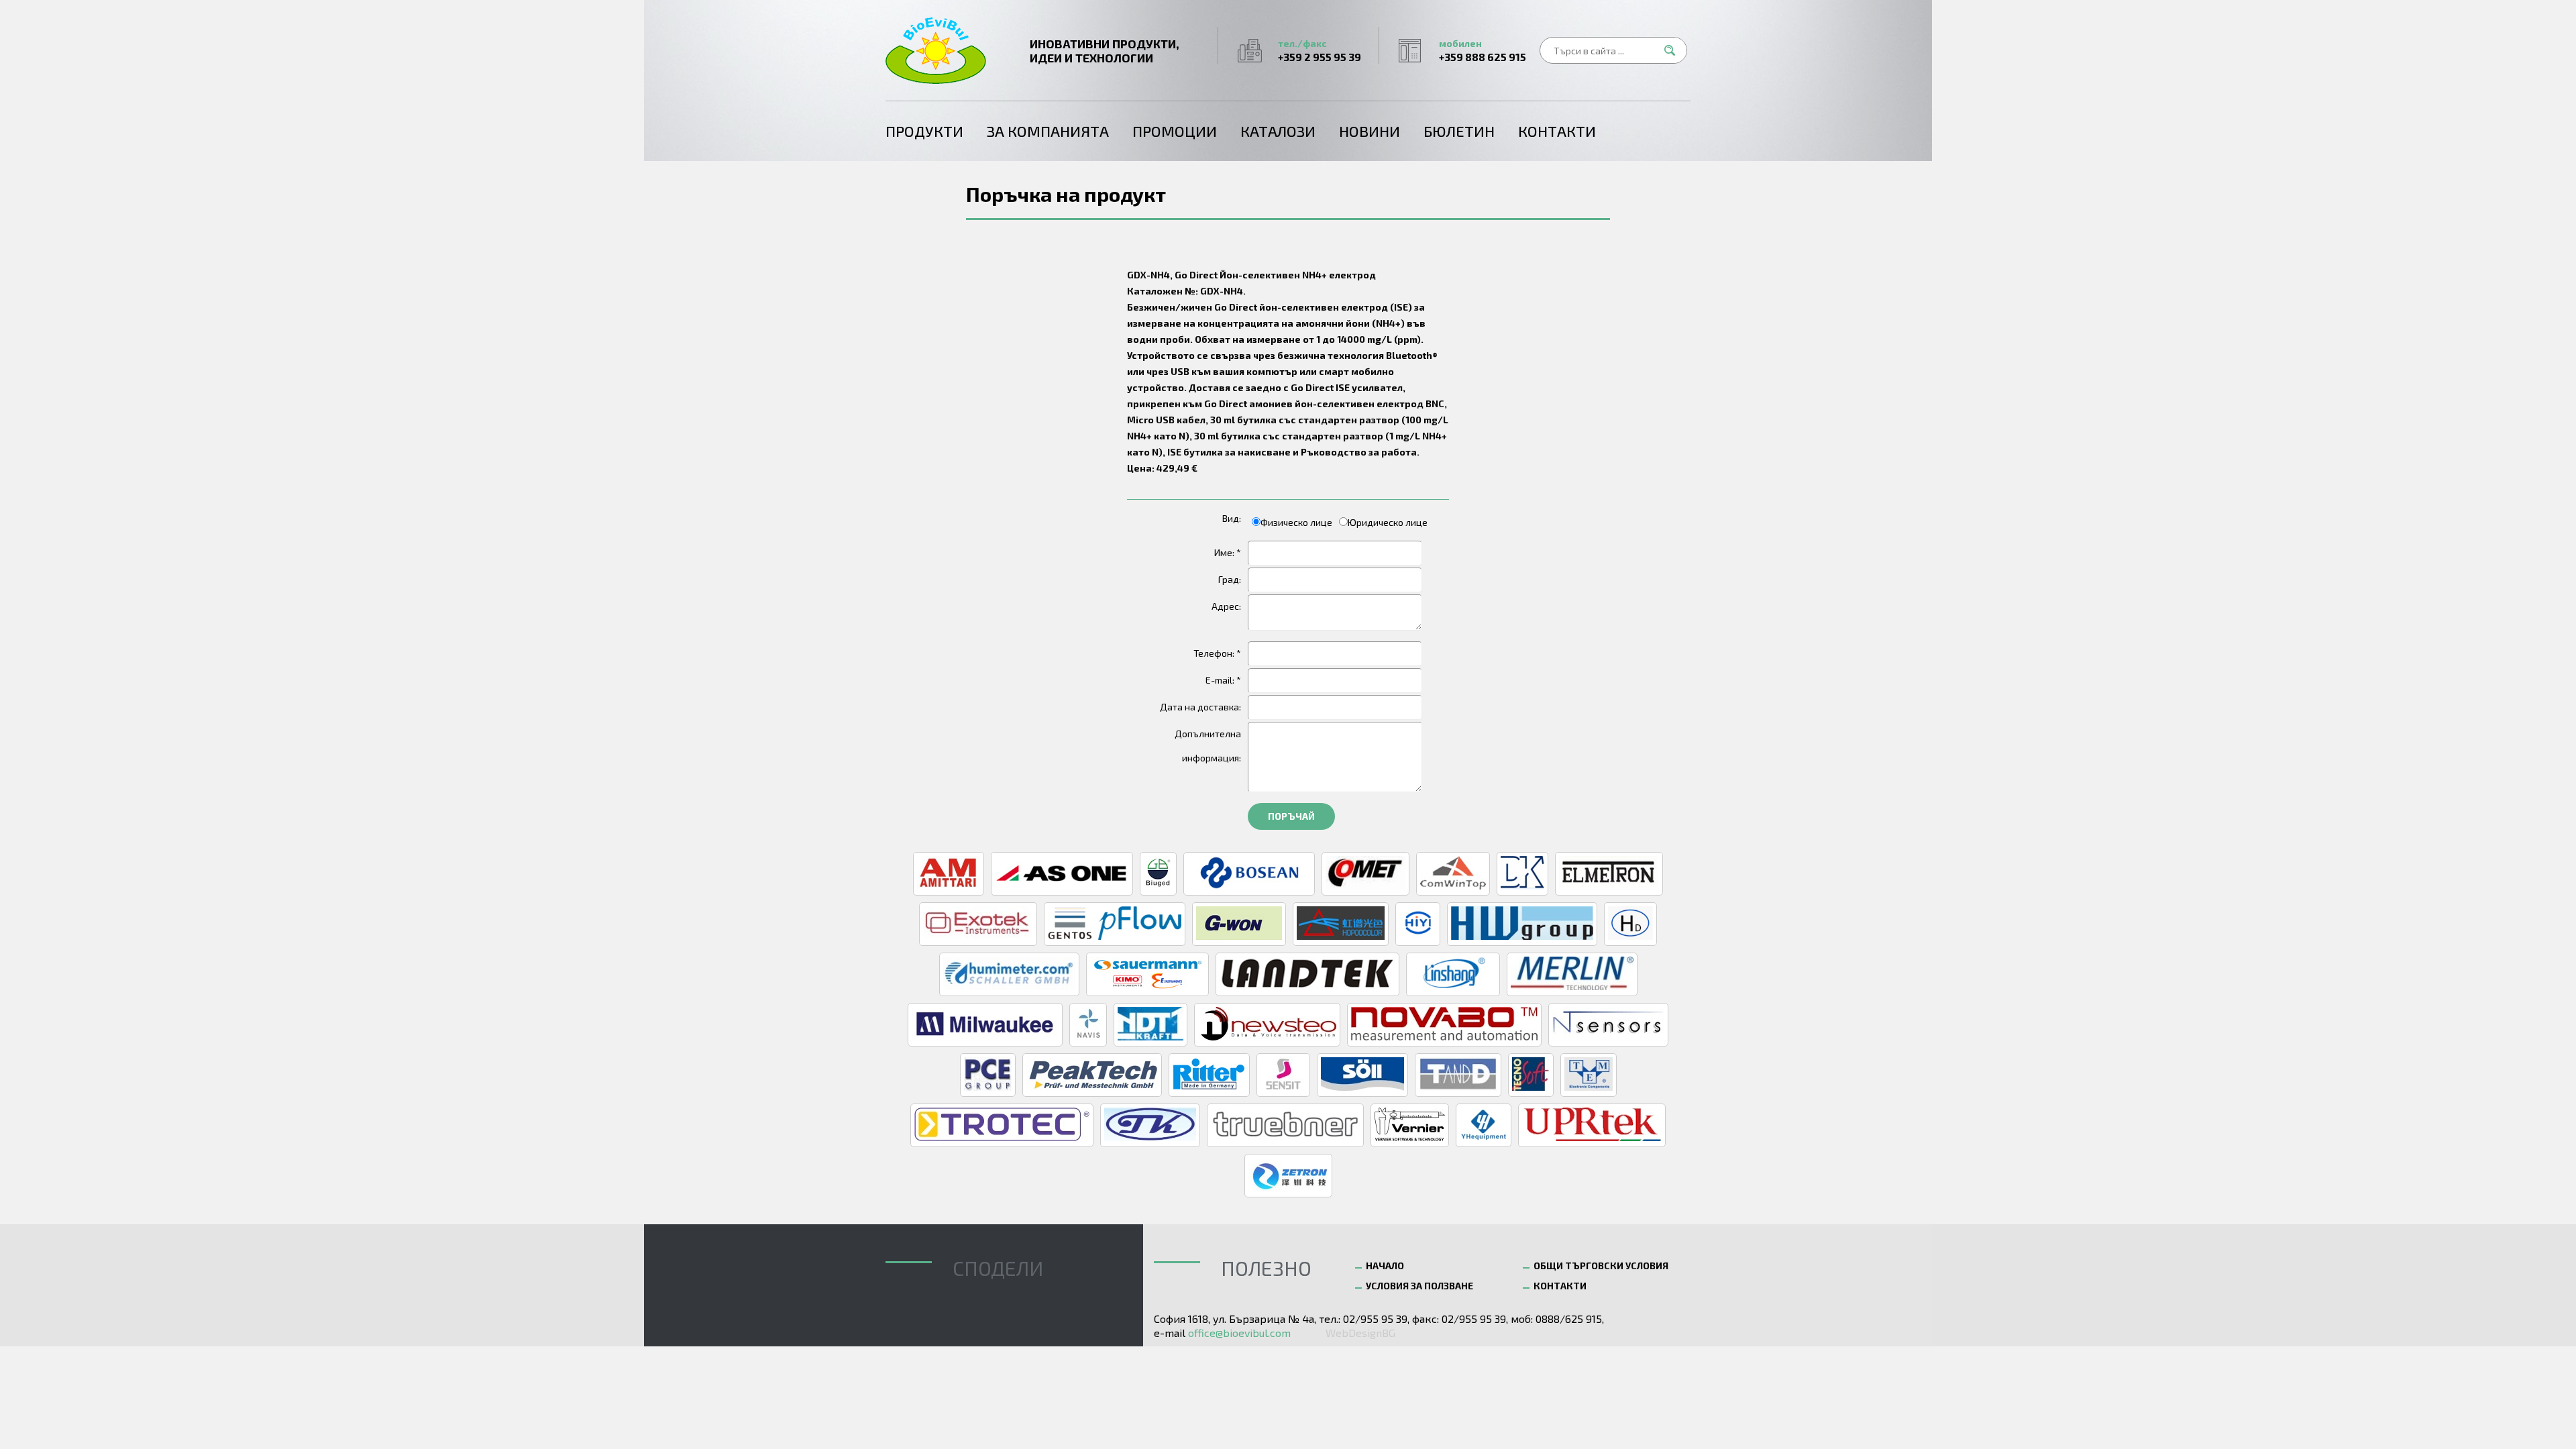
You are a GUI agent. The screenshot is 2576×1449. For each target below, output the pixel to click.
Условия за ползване (1419, 1286)
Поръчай (1291, 816)
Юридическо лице (1388, 522)
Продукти (924, 131)
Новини (1370, 131)
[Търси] (1674, 50)
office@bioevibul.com (1239, 1333)
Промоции (1175, 131)
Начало (1385, 1266)
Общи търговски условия (1601, 1266)
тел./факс (1320, 50)
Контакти (1557, 131)
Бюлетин (1459, 131)
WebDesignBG (1360, 1333)
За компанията (1048, 131)
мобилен (1483, 50)
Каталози (1278, 131)
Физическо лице (1296, 522)
